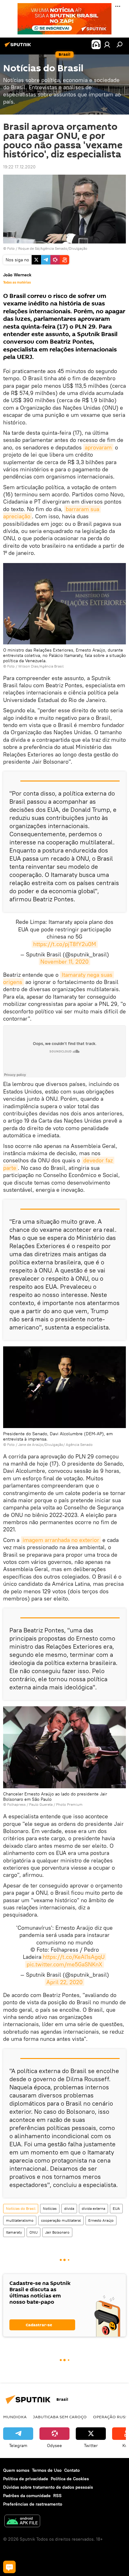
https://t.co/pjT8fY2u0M (65, 944)
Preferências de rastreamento (33, 2504)
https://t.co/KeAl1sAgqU (74, 1957)
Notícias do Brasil (21, 2208)
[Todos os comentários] (9, 2567)
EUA (116, 2208)
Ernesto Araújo (101, 2220)
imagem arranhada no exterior (61, 1540)
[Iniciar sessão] (107, 44)
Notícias (50, 2208)
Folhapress (16, 1804)
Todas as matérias (17, 282)
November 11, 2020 (64, 962)
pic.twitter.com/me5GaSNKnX (64, 1964)
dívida (69, 2208)
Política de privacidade (26, 2479)
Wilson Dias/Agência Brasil (41, 666)
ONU (34, 2232)
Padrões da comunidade (27, 2496)
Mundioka (15, 2417)
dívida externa (93, 2208)
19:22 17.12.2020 (19, 167)
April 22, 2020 (64, 1982)
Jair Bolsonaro (57, 2232)
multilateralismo (20, 2220)
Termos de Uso (47, 2470)
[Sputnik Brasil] (19, 47)
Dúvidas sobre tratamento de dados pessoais (48, 2487)
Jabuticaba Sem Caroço (60, 2417)
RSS (57, 2496)
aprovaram (98, 447)
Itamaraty (14, 2232)
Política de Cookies (70, 2479)
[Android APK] (22, 2522)
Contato (72, 2470)
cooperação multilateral (61, 2220)
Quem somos (16, 2470)
